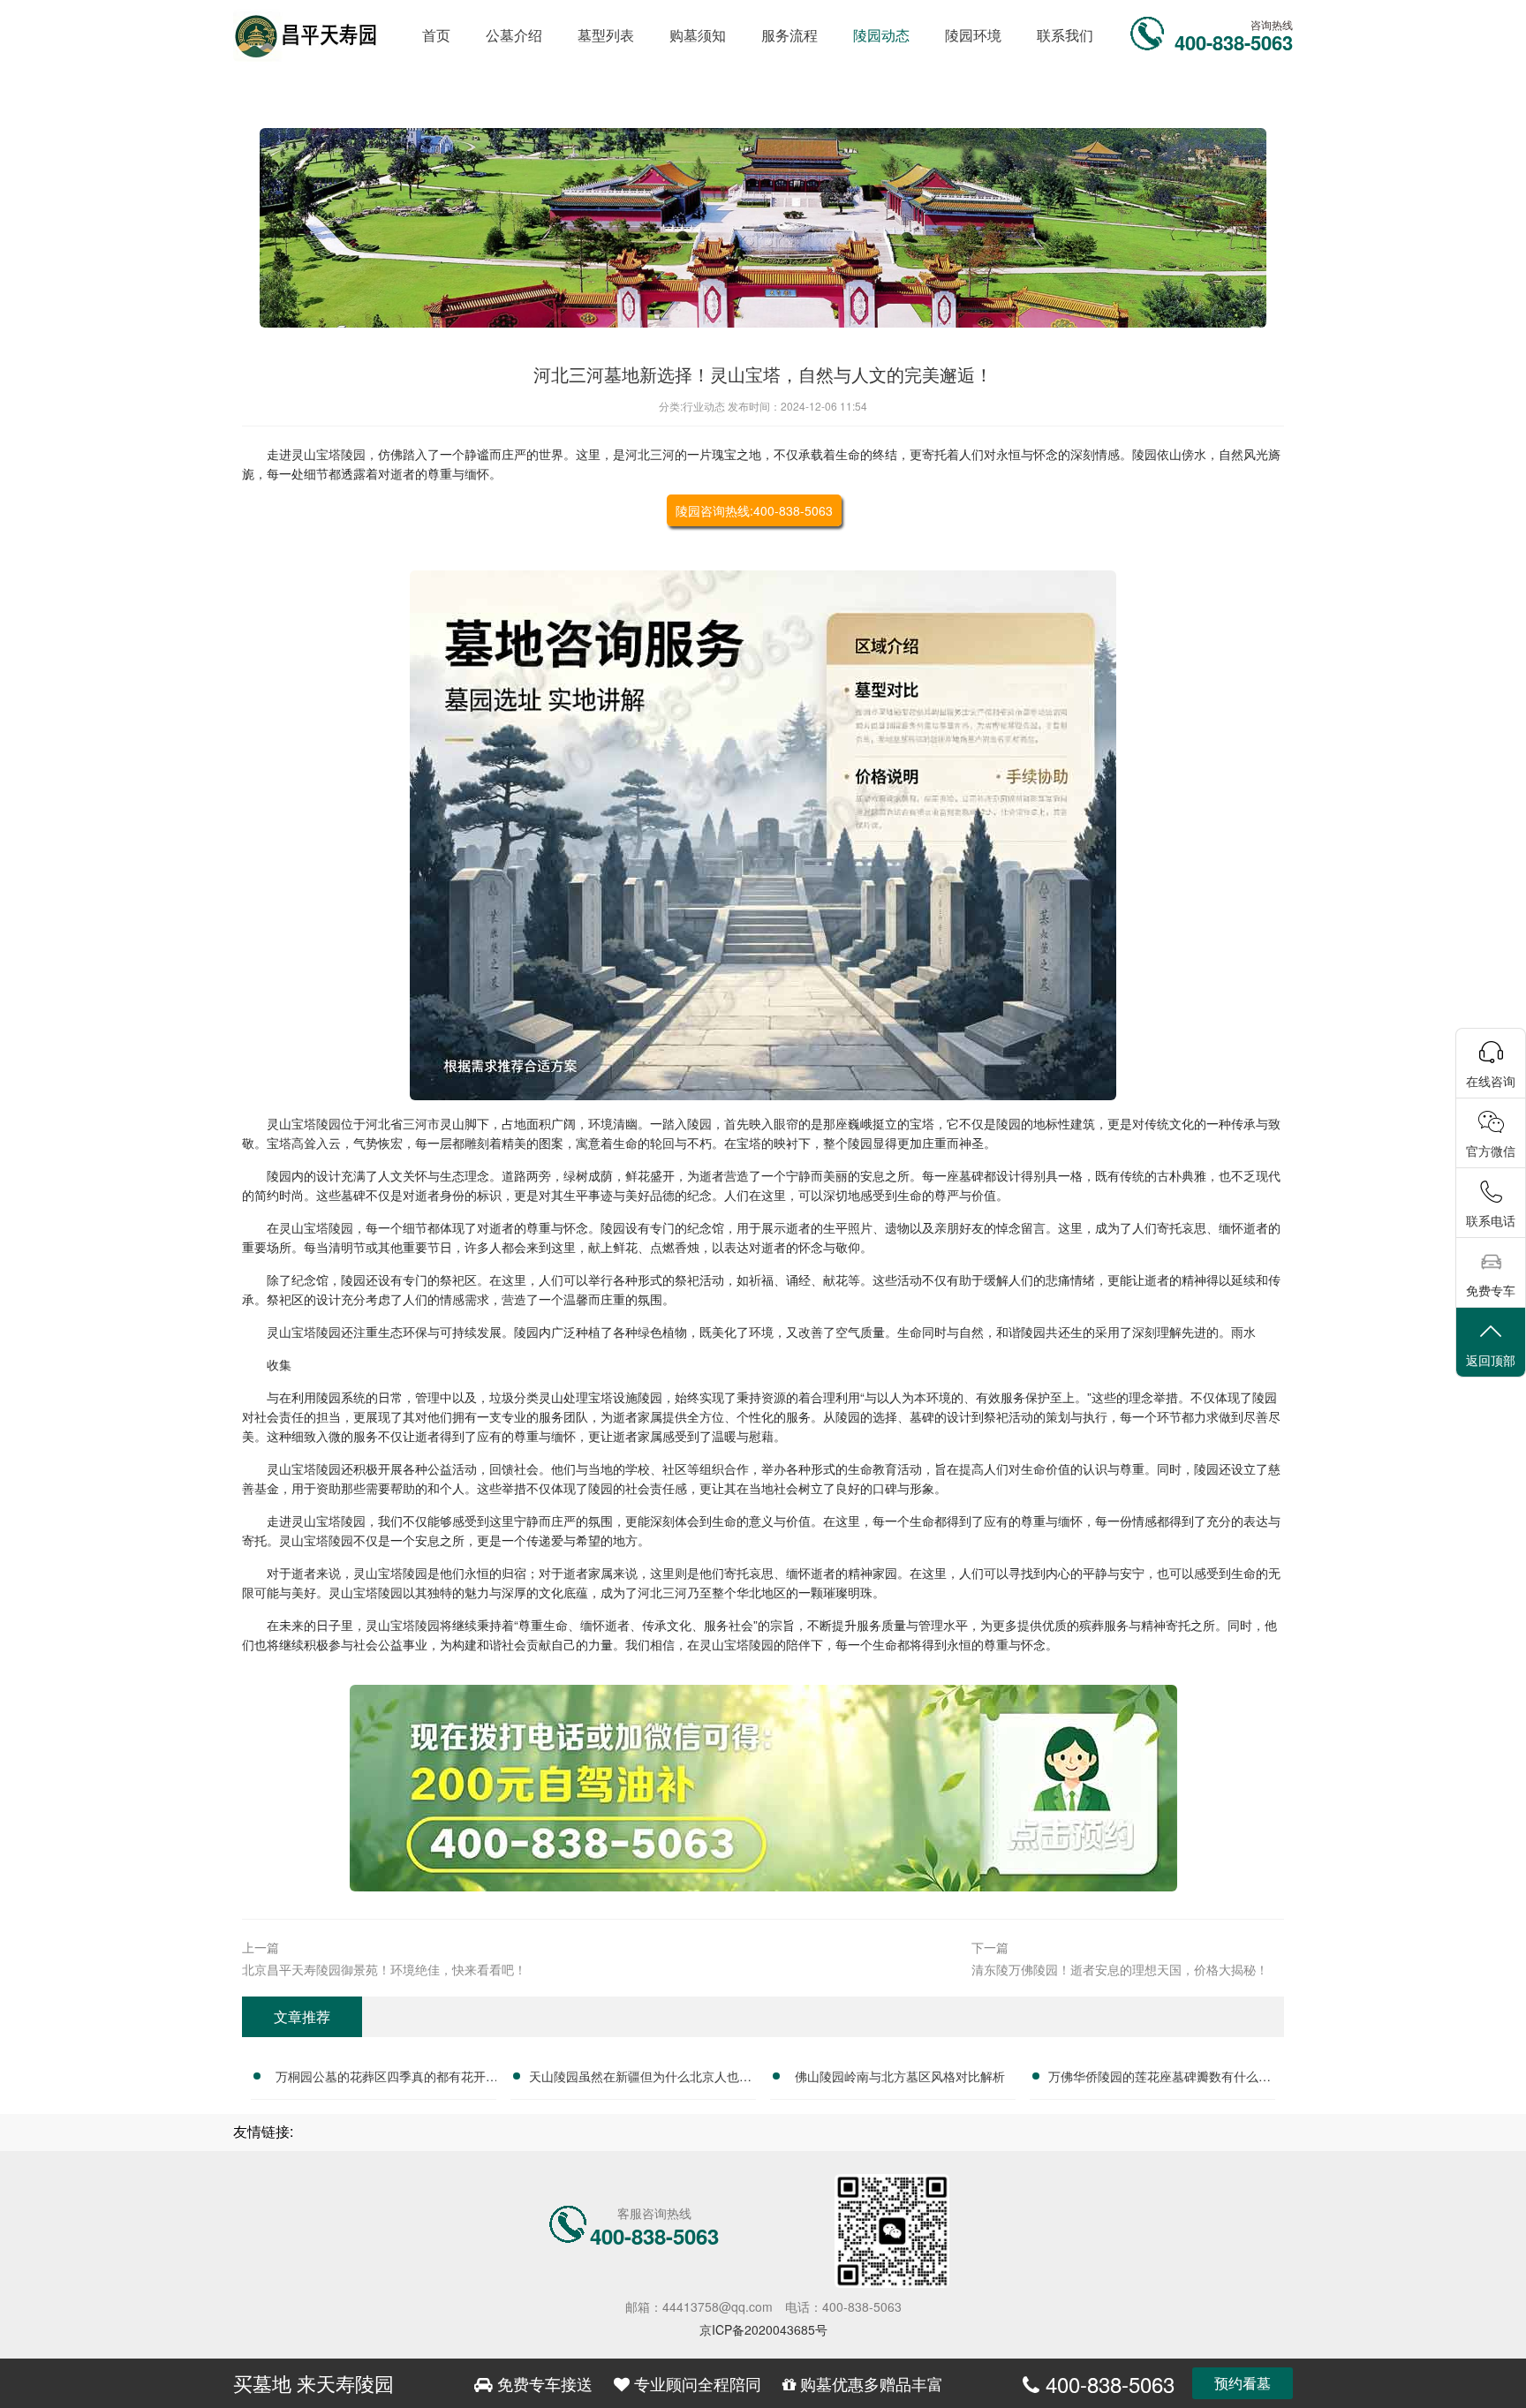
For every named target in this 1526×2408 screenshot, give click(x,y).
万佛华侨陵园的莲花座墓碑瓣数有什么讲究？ (1160, 2079)
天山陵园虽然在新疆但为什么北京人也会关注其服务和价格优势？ (640, 2079)
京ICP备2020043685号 (763, 2329)
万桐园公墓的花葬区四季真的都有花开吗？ (381, 2079)
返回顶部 (1491, 1360)
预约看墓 (1243, 2383)
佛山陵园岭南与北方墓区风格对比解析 (900, 2076)
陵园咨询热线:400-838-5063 (754, 510)
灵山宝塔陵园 (329, 454)
